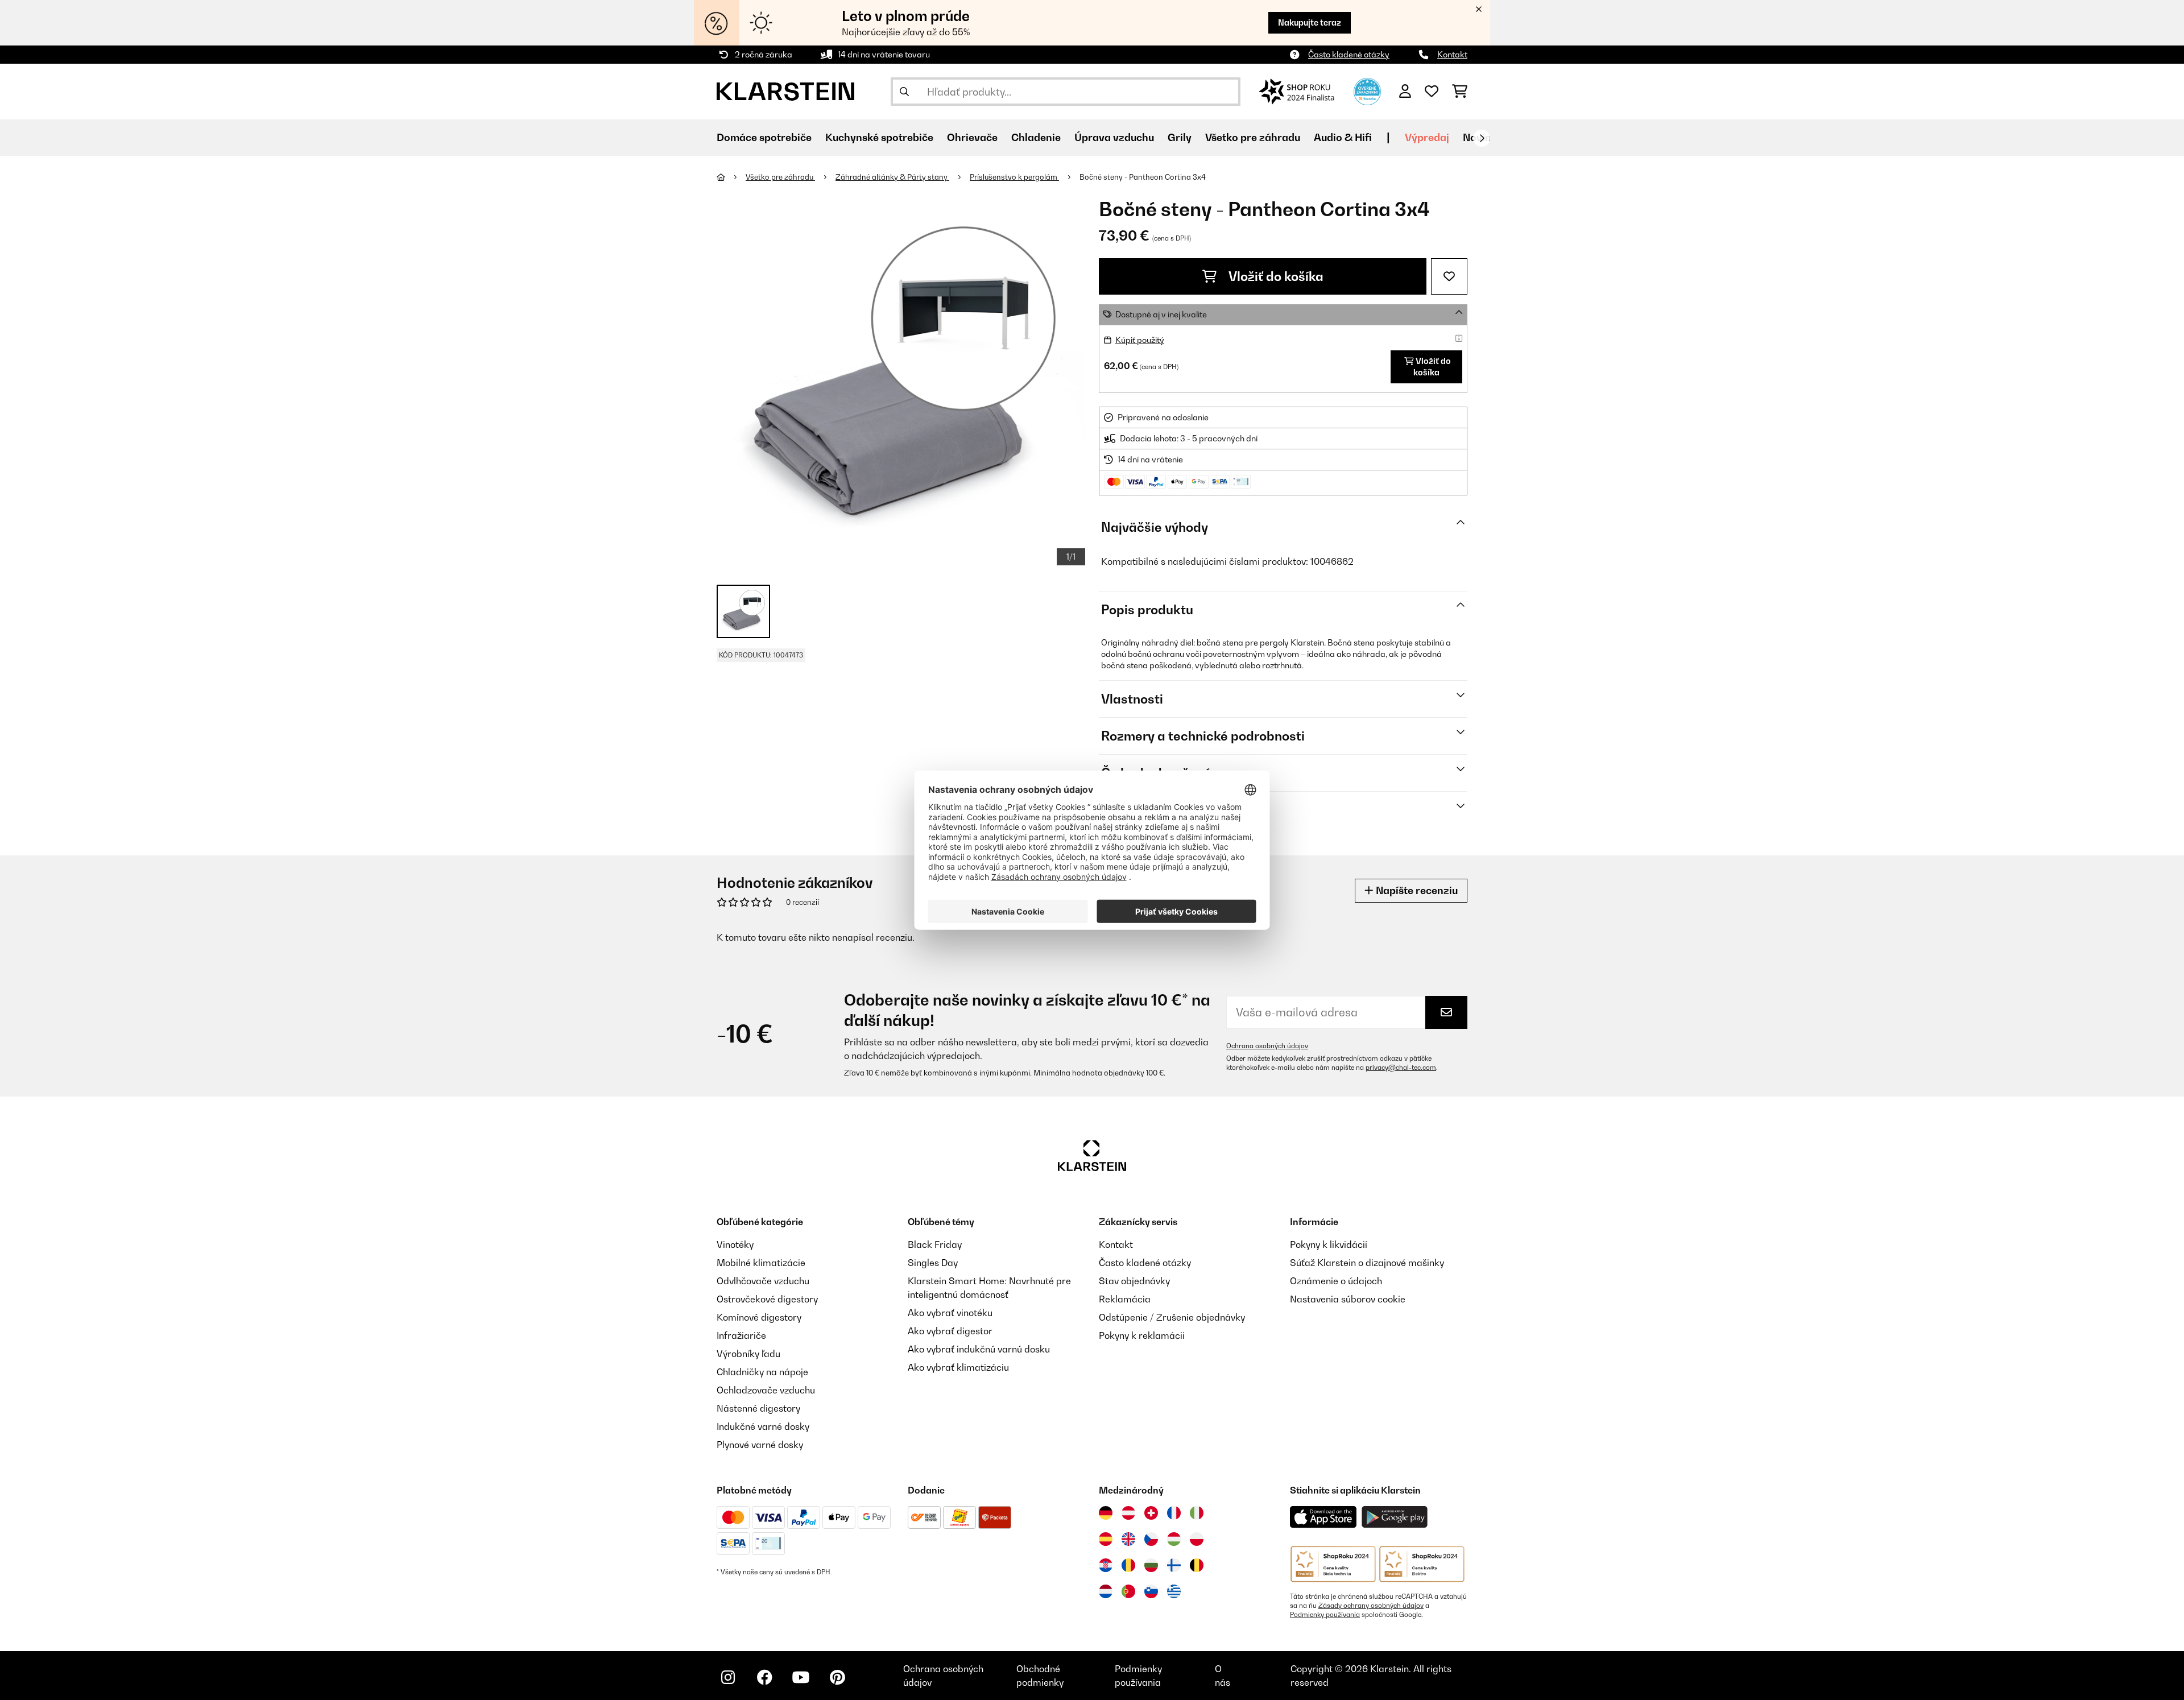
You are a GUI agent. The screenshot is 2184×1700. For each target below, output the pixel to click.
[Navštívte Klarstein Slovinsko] (1151, 1591)
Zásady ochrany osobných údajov (1371, 1606)
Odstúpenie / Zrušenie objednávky (1172, 1317)
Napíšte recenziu (1416, 890)
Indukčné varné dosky (763, 1426)
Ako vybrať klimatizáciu (958, 1367)
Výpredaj (1427, 137)
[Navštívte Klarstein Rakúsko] (1128, 1513)
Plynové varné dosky (760, 1445)
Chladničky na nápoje (762, 1372)
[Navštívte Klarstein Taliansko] (1197, 1513)
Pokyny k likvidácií (1329, 1244)
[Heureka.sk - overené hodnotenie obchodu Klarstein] (1367, 90)
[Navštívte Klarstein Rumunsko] (1128, 1565)
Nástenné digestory (758, 1408)
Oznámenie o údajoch (1336, 1281)
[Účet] (1405, 92)
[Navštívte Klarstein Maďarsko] (1174, 1539)
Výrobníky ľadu (748, 1354)
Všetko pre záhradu (780, 177)
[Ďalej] (1482, 138)
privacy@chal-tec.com (1401, 1068)
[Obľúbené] (1432, 92)
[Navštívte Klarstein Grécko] (1174, 1592)
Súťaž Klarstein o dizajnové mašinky (1367, 1263)
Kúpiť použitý (1140, 340)
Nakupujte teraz (1310, 22)
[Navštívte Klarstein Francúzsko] (1174, 1513)
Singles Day (933, 1263)
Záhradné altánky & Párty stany (892, 177)
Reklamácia (1125, 1299)
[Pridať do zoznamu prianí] (1449, 276)
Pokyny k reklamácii (1142, 1335)
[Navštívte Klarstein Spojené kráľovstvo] (1128, 1539)
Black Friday (935, 1244)
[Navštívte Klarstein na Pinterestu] (837, 1677)
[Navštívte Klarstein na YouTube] (801, 1677)
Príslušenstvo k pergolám (1014, 177)
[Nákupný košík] (1460, 92)
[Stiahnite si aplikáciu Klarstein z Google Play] (1395, 1517)
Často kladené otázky (1349, 54)
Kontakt (1452, 54)
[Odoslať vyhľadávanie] (904, 92)
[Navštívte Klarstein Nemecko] (1106, 1513)
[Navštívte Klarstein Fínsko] (1174, 1565)
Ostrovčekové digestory (767, 1299)
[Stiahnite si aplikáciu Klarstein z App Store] (1323, 1517)
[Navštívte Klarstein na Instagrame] (728, 1677)
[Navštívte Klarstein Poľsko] (1197, 1539)
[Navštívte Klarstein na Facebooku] (764, 1677)
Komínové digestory (759, 1317)
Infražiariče (741, 1335)
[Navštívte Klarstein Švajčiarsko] (1151, 1513)
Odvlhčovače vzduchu (763, 1281)
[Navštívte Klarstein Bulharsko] (1151, 1565)
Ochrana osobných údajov (1267, 1046)
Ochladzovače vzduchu (766, 1390)
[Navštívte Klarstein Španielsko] (1106, 1539)
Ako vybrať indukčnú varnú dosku (979, 1349)
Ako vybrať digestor (950, 1331)
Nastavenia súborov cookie (1348, 1299)
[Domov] (731, 177)
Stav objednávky (1134, 1281)
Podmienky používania (1325, 1615)
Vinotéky (735, 1244)
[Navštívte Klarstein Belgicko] (1197, 1565)
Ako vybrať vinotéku (950, 1313)
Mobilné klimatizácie (761, 1263)
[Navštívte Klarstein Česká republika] (1151, 1539)
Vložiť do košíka (1275, 276)
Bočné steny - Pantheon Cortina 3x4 (1143, 177)
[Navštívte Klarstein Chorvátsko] (1106, 1565)
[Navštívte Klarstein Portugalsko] (1128, 1591)
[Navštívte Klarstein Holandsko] (1106, 1591)
